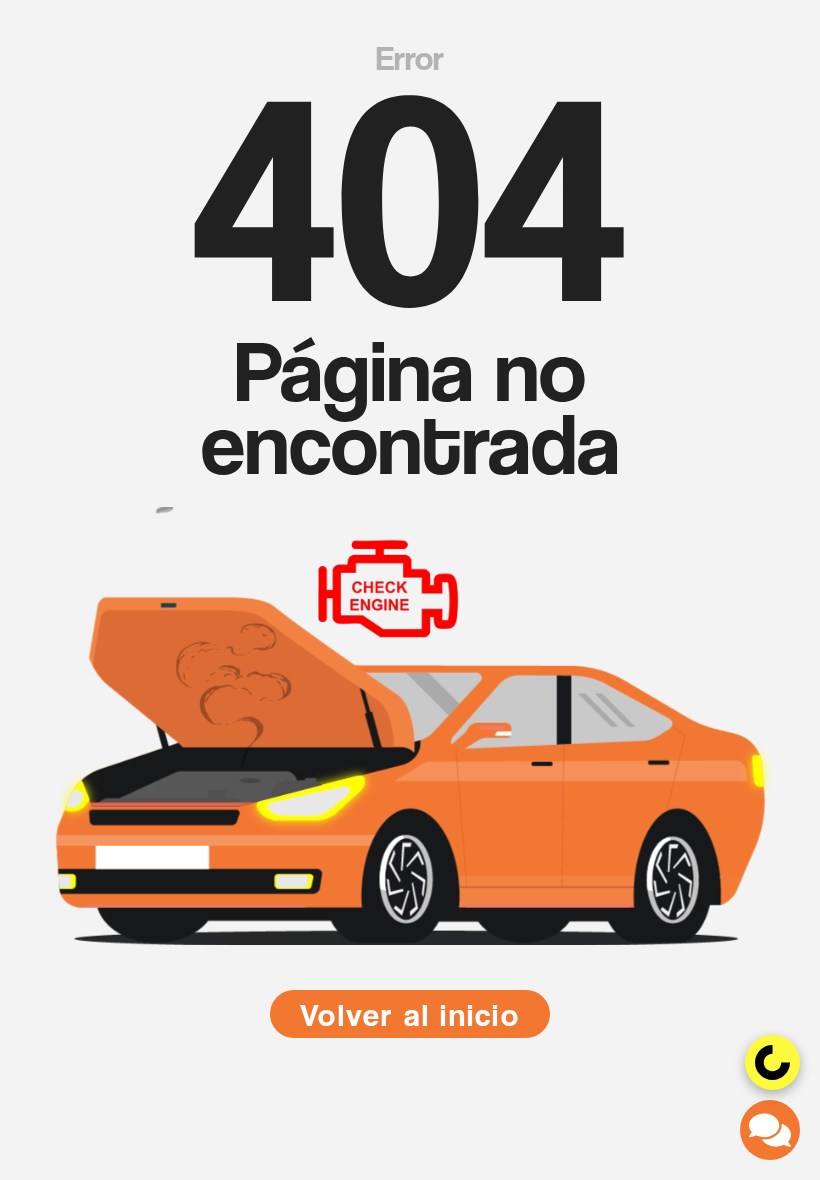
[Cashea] (772, 1062)
